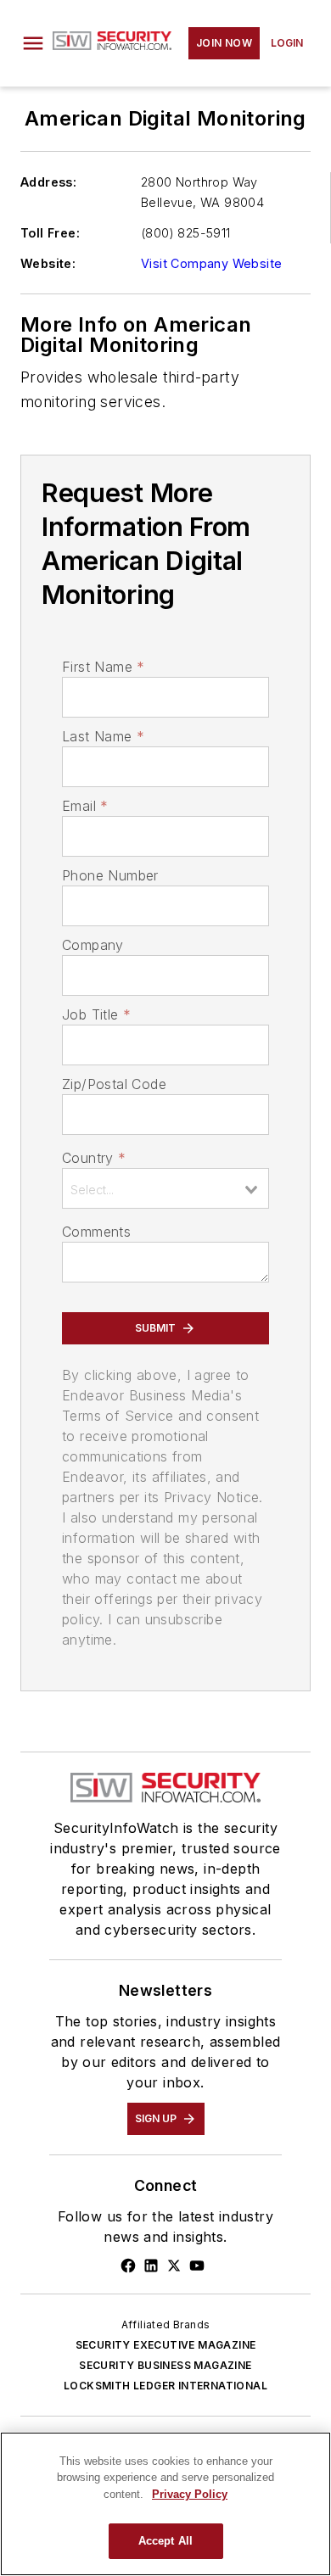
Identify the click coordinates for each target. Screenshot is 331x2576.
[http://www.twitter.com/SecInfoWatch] (174, 2266)
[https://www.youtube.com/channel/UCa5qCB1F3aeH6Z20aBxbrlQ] (197, 2266)
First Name (103, 667)
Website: (48, 263)
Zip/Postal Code (114, 1084)
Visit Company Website (211, 263)
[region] (165, 2504)
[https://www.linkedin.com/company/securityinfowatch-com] (151, 2266)
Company (93, 945)
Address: (48, 182)
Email (85, 806)
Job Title (96, 1014)
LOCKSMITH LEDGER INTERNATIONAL (165, 2386)
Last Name (103, 736)
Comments (96, 1232)
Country (94, 1158)
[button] (33, 43)
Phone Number (110, 875)
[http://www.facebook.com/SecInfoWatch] (128, 2266)
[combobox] (165, 1188)
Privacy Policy (190, 2494)
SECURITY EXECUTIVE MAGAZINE (166, 2345)
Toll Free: (50, 233)
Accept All (165, 2541)
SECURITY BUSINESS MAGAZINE (165, 2365)
